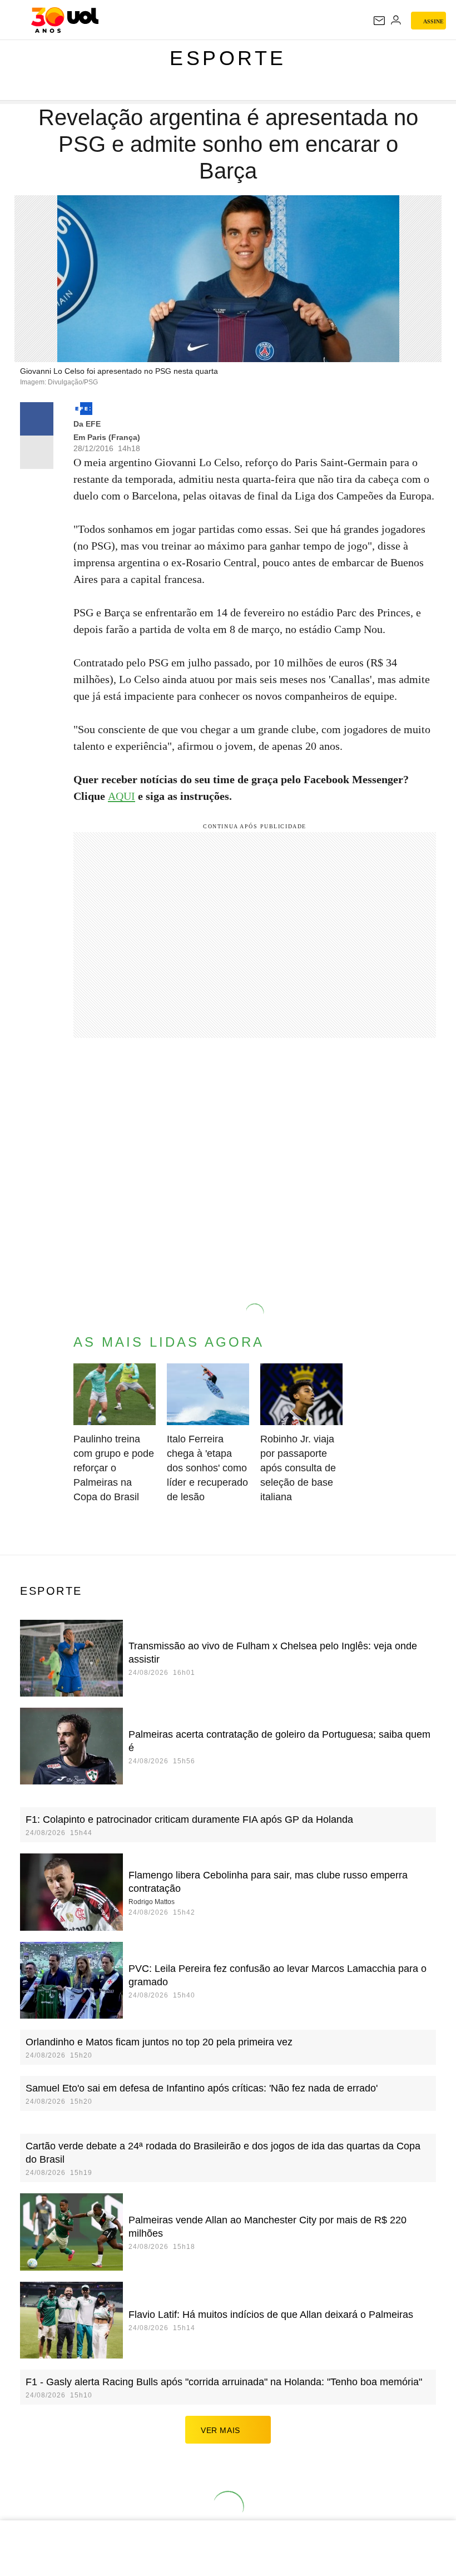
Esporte (228, 58)
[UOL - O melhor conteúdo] (65, 20)
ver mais (220, 2430)
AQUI (122, 796)
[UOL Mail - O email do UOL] (379, 21)
